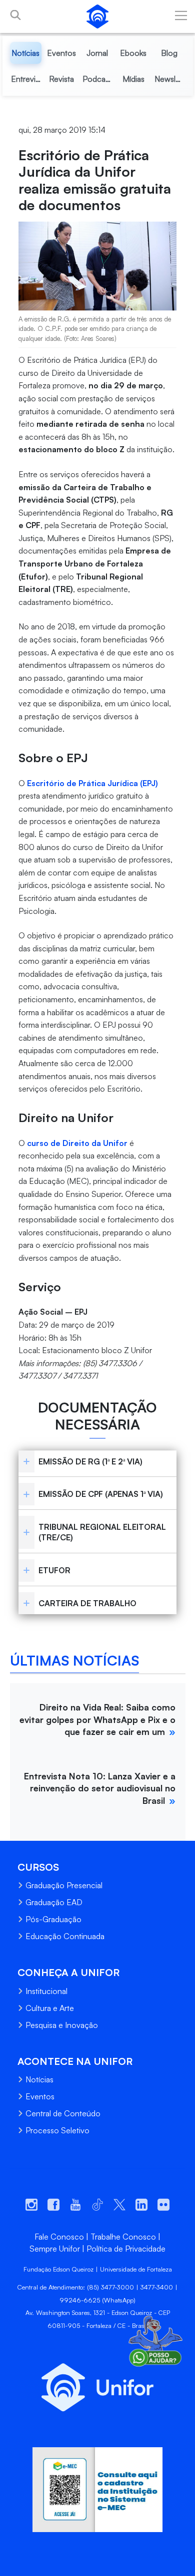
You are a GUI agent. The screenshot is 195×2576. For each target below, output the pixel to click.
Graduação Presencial (64, 1885)
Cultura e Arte (50, 2008)
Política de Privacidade (126, 2249)
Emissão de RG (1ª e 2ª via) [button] (90, 1461)
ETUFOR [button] (54, 1570)
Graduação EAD (54, 1902)
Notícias (39, 2079)
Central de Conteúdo (63, 2113)
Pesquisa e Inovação (62, 2025)
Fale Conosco (59, 2237)
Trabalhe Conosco (123, 2237)
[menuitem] (26, 53)
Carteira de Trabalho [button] (87, 1603)
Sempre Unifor (55, 2249)
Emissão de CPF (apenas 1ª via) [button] (101, 1494)
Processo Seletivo (57, 2130)
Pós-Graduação (53, 1919)
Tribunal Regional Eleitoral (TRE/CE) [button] (102, 1532)
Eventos (40, 2096)
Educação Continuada (65, 1936)
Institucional (46, 1991)
